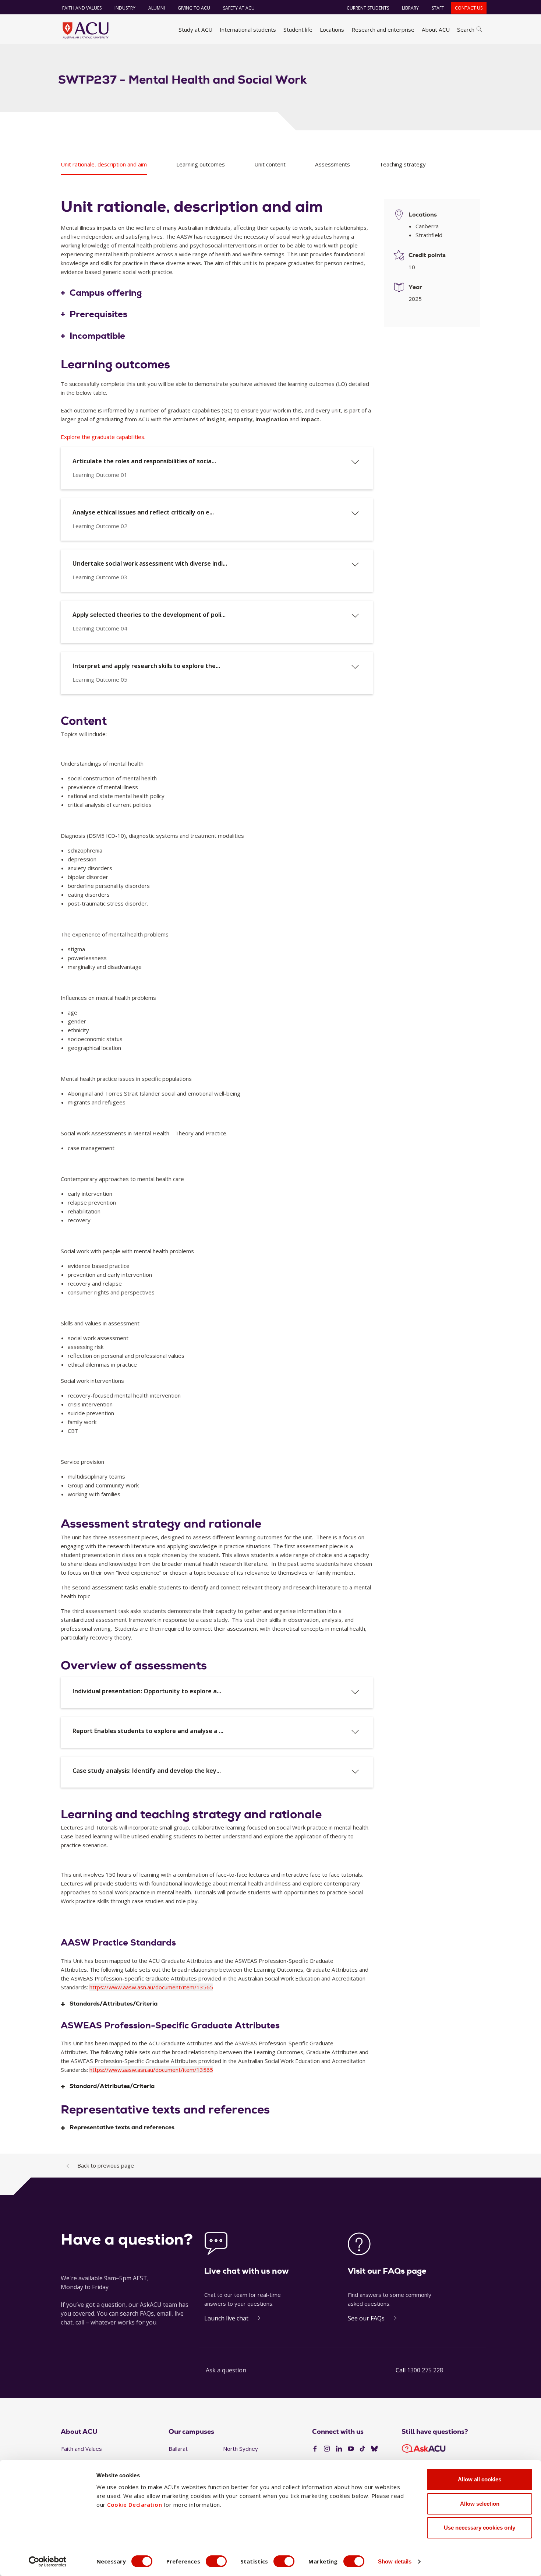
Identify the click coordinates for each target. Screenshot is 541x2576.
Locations (332, 29)
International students (248, 29)
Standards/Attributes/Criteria (114, 2004)
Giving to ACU (194, 8)
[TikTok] (363, 2449)
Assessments (333, 164)
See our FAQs (366, 2318)
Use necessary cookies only (480, 2528)
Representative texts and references (122, 2128)
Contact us (469, 8)
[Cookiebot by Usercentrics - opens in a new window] (48, 2562)
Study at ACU (195, 29)
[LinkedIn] (339, 2449)
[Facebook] (315, 2449)
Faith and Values (82, 8)
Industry (125, 8)
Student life (298, 29)
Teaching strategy (403, 164)
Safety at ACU (239, 8)
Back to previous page (106, 2165)
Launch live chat (226, 2318)
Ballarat (178, 2449)
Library (410, 8)
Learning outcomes (201, 164)
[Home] (86, 30)
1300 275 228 (425, 2370)
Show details (395, 2561)
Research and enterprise (383, 29)
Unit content (270, 164)
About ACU (436, 29)
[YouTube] (351, 2449)
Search (466, 29)
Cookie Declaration (135, 2505)
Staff (438, 8)
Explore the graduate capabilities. (103, 437)
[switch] (216, 2561)
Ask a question (226, 2370)
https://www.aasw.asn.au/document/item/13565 (151, 1987)
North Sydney (241, 2449)
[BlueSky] (374, 2449)
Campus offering (106, 293)
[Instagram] (327, 2449)
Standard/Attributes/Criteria (112, 2086)
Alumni (157, 8)
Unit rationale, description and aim (104, 164)
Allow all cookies (480, 2479)
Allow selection (480, 2504)
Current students (368, 8)
